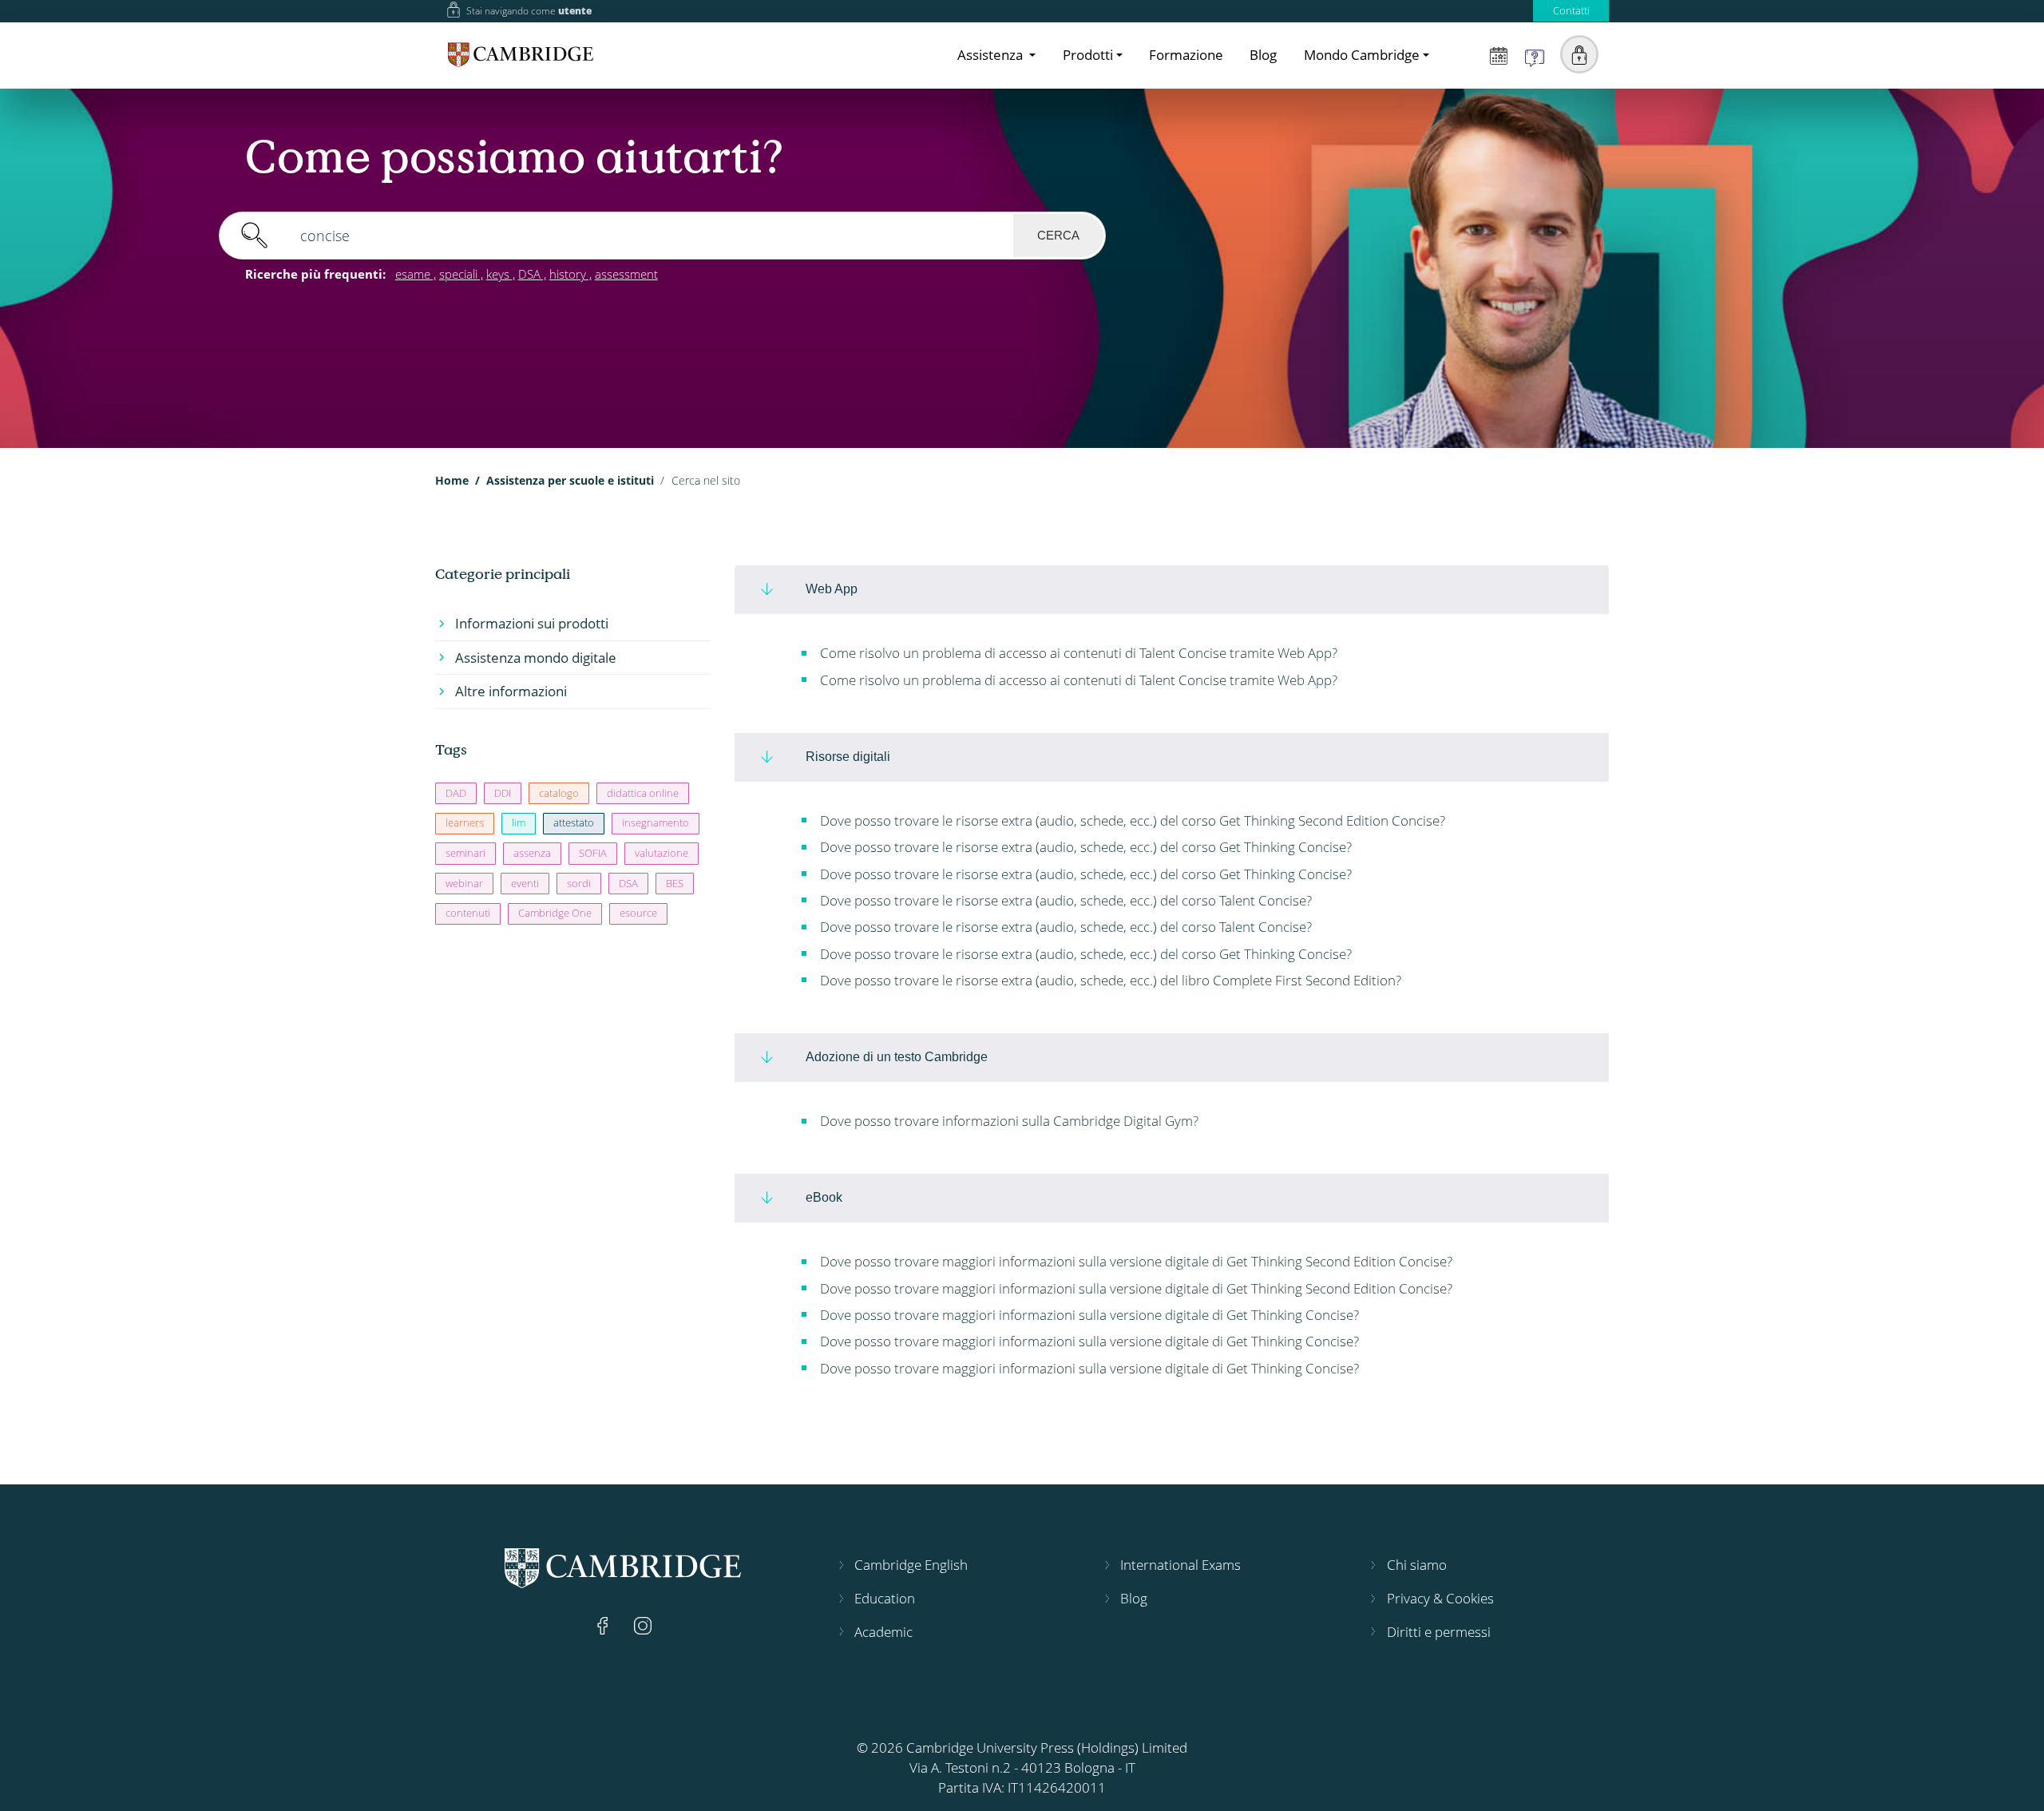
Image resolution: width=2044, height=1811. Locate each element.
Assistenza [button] (992, 55)
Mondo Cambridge (1362, 55)
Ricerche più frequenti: (315, 274)
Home (452, 480)
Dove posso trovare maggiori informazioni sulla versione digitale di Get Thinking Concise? (1088, 1315)
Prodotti (1088, 55)
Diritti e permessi (1439, 1632)
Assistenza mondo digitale (536, 658)
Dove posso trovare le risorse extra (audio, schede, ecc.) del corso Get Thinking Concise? (1084, 847)
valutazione (662, 853)
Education (885, 1598)
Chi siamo (1417, 1565)
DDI (503, 793)
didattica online (643, 793)
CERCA (1058, 235)
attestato (574, 822)
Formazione (1186, 55)
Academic (883, 1632)
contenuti (468, 913)
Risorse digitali (848, 756)
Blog (1263, 55)
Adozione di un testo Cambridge (897, 1056)
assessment (626, 274)
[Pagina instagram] (643, 1625)
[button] (1579, 54)
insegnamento (656, 822)
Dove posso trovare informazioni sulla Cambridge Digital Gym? (1008, 1121)
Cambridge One (555, 913)
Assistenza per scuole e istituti (570, 480)
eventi (525, 883)
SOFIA (593, 853)
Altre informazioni (511, 691)
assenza (532, 853)
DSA (529, 274)
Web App (832, 588)
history (568, 274)
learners (465, 822)
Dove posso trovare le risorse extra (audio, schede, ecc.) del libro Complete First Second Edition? (1109, 980)
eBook (824, 1197)
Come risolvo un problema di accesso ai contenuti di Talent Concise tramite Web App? (1077, 653)
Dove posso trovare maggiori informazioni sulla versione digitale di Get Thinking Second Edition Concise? (1135, 1261)
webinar (464, 883)
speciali (458, 274)
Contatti (1571, 10)
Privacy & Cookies (1440, 1598)
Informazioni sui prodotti (532, 623)
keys (498, 274)
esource (638, 913)
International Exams (1180, 1565)
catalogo (559, 793)
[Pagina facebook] (604, 1625)
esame (413, 274)
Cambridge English (911, 1565)
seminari (465, 853)
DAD (456, 793)
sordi (579, 883)
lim (519, 822)
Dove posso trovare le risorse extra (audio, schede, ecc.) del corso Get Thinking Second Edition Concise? (1131, 820)
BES (675, 883)
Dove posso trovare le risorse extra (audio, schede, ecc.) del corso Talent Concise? (1064, 900)
